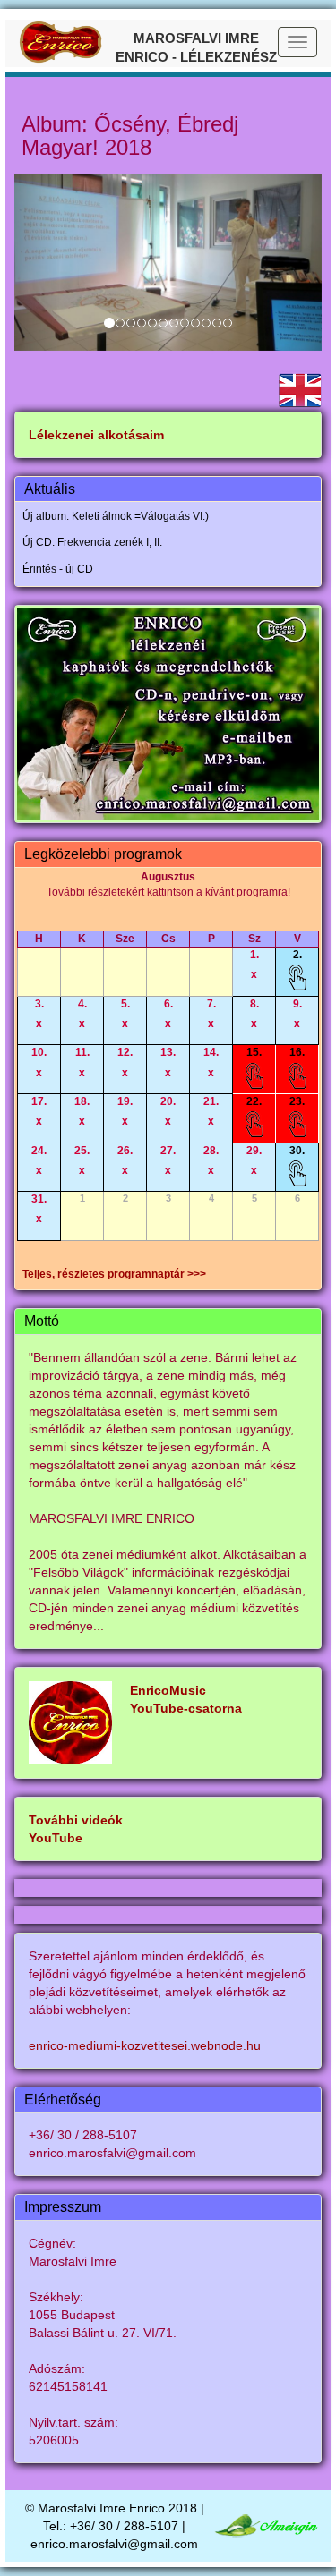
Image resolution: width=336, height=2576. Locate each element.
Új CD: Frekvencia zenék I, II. (92, 542)
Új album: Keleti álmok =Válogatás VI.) (116, 516)
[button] (37, 262)
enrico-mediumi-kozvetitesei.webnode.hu (145, 2045)
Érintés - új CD (58, 569)
